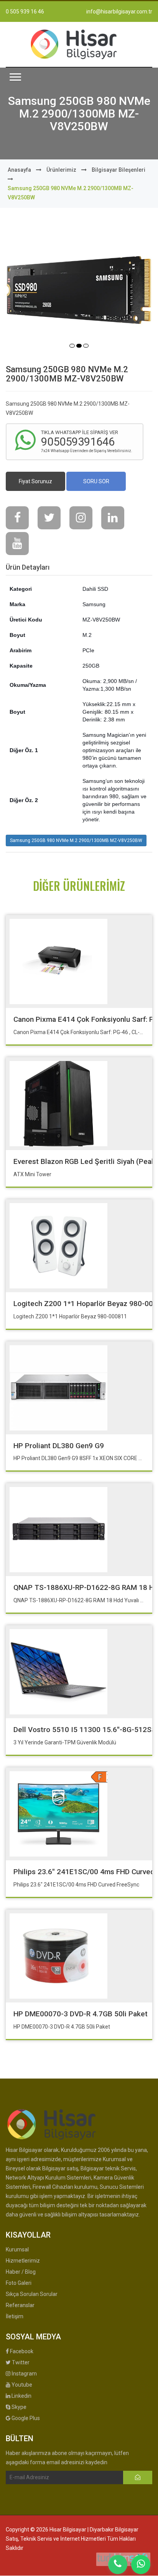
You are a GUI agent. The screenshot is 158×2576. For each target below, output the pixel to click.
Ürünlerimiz (61, 170)
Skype (18, 2407)
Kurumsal (17, 2249)
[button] (15, 77)
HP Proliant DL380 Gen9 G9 (59, 1446)
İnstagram (24, 2374)
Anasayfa (19, 170)
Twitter (20, 2362)
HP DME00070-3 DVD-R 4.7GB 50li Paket (81, 2014)
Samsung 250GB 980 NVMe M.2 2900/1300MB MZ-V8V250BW (76, 840)
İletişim (15, 2316)
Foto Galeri (19, 2283)
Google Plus (25, 2418)
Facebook (21, 2351)
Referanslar (20, 2305)
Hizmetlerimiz (23, 2261)
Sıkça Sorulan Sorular (32, 2294)
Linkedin (21, 2396)
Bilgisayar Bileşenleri (118, 170)
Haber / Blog (21, 2272)
